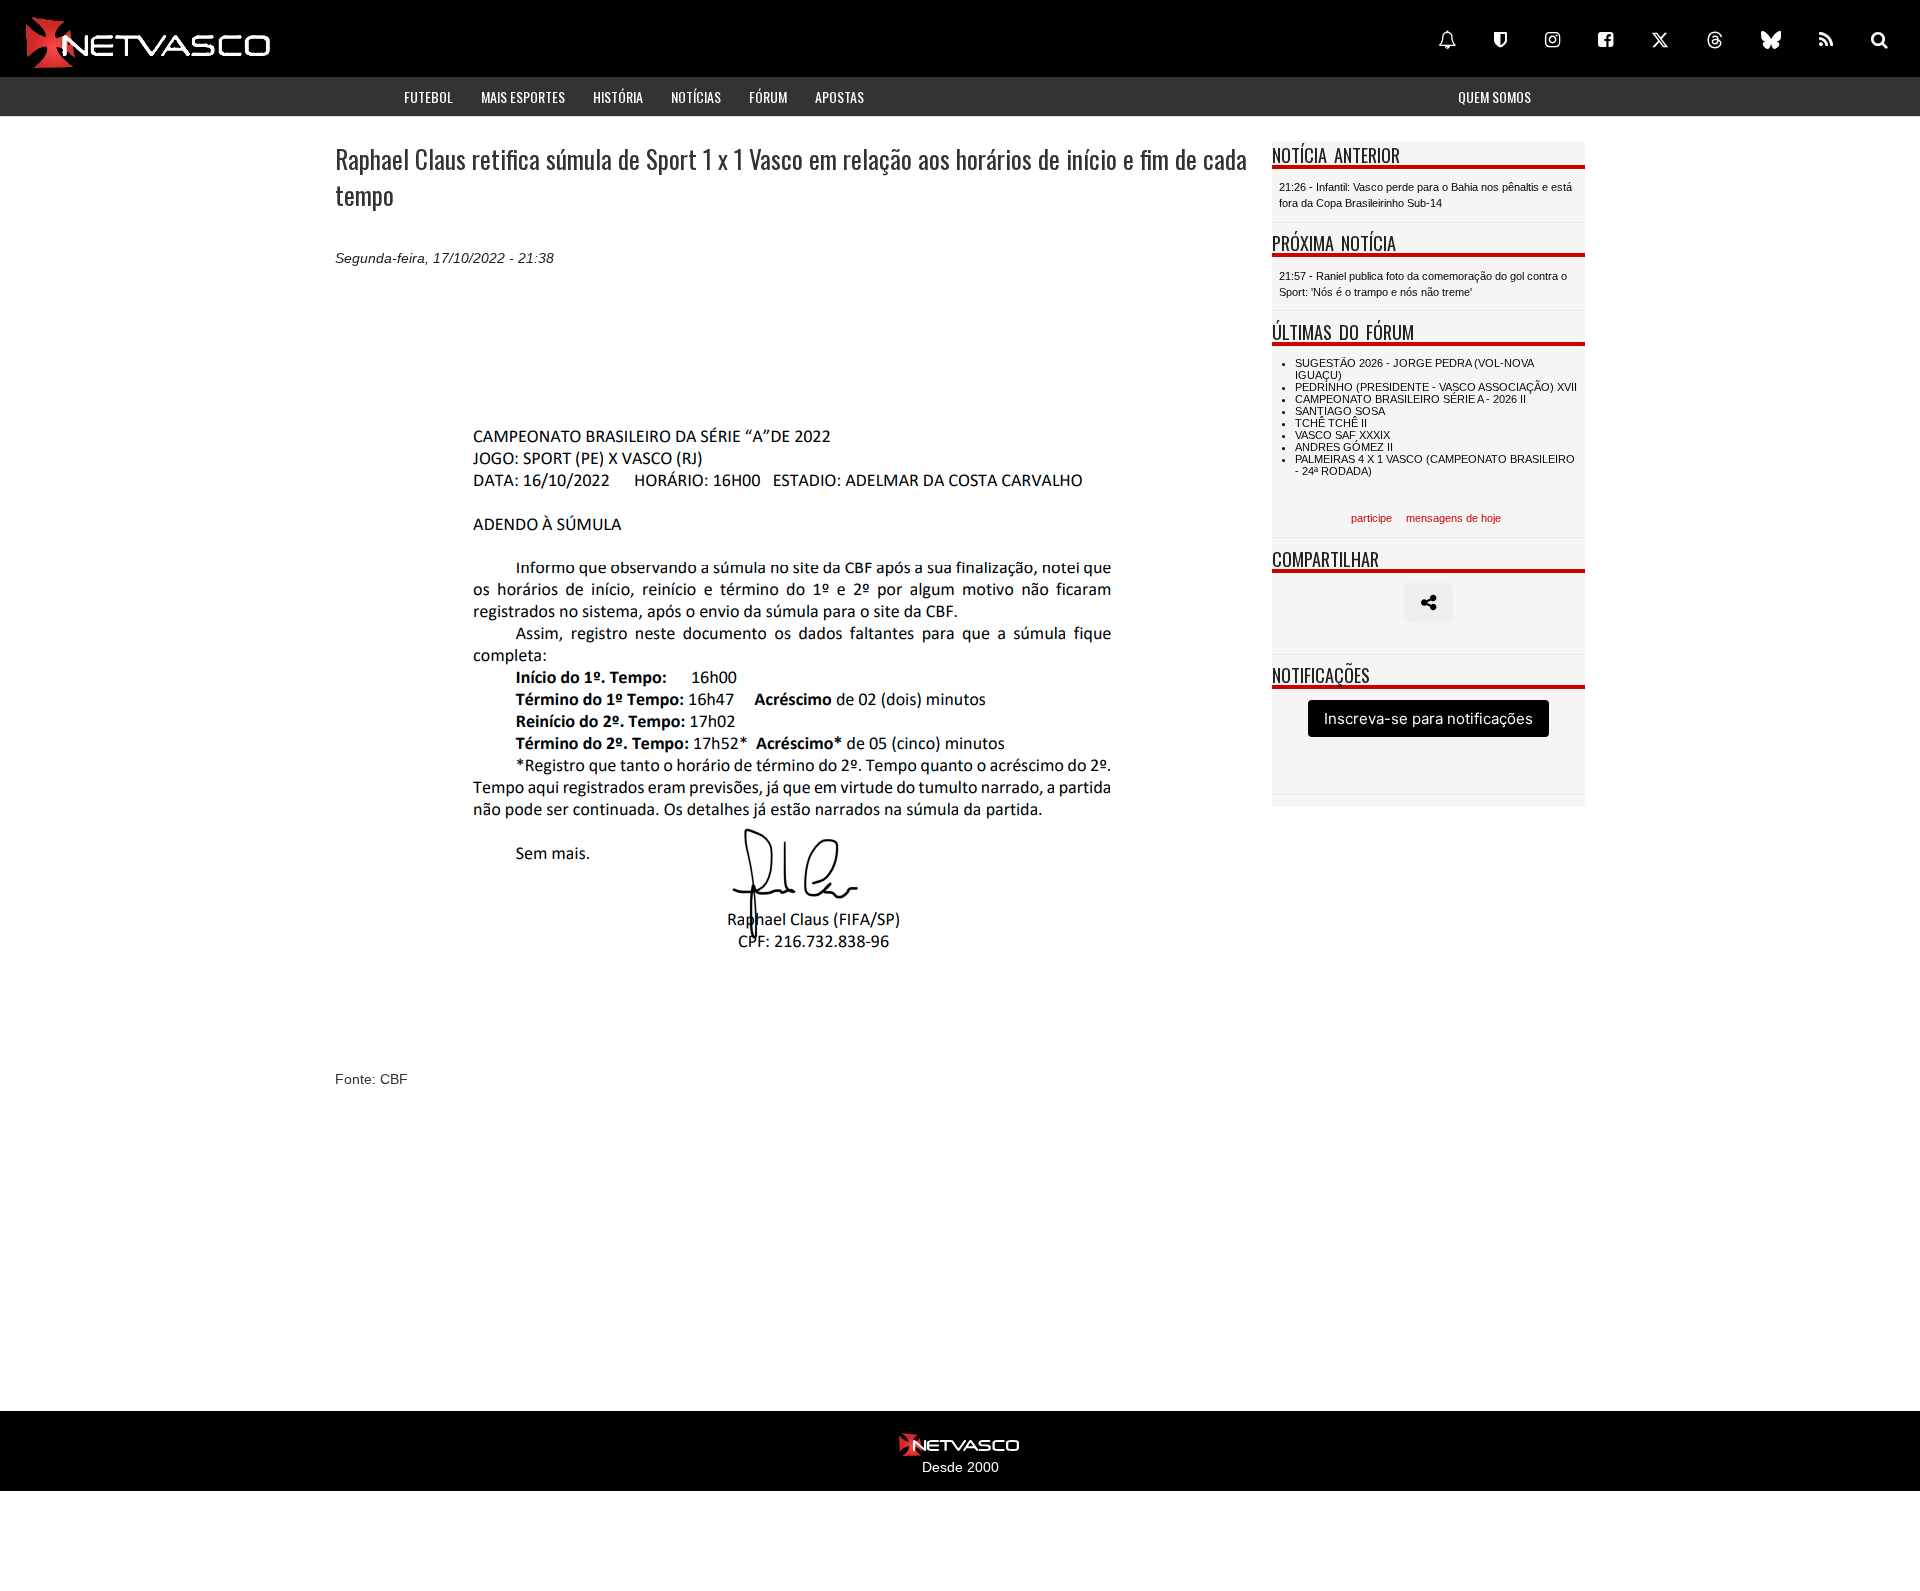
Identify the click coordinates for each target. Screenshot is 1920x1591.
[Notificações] (1447, 40)
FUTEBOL (428, 96)
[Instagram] (1552, 40)
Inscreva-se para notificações (1428, 718)
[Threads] (1715, 40)
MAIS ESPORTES (523, 96)
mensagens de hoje (1453, 518)
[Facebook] (1605, 40)
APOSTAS (839, 96)
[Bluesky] (1771, 40)
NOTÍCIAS (696, 96)
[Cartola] (1500, 40)
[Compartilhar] (1428, 603)
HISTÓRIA (618, 96)
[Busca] (1879, 40)
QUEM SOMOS (1494, 96)
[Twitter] (1660, 40)
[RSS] (1826, 40)
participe (1371, 518)
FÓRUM (768, 96)
